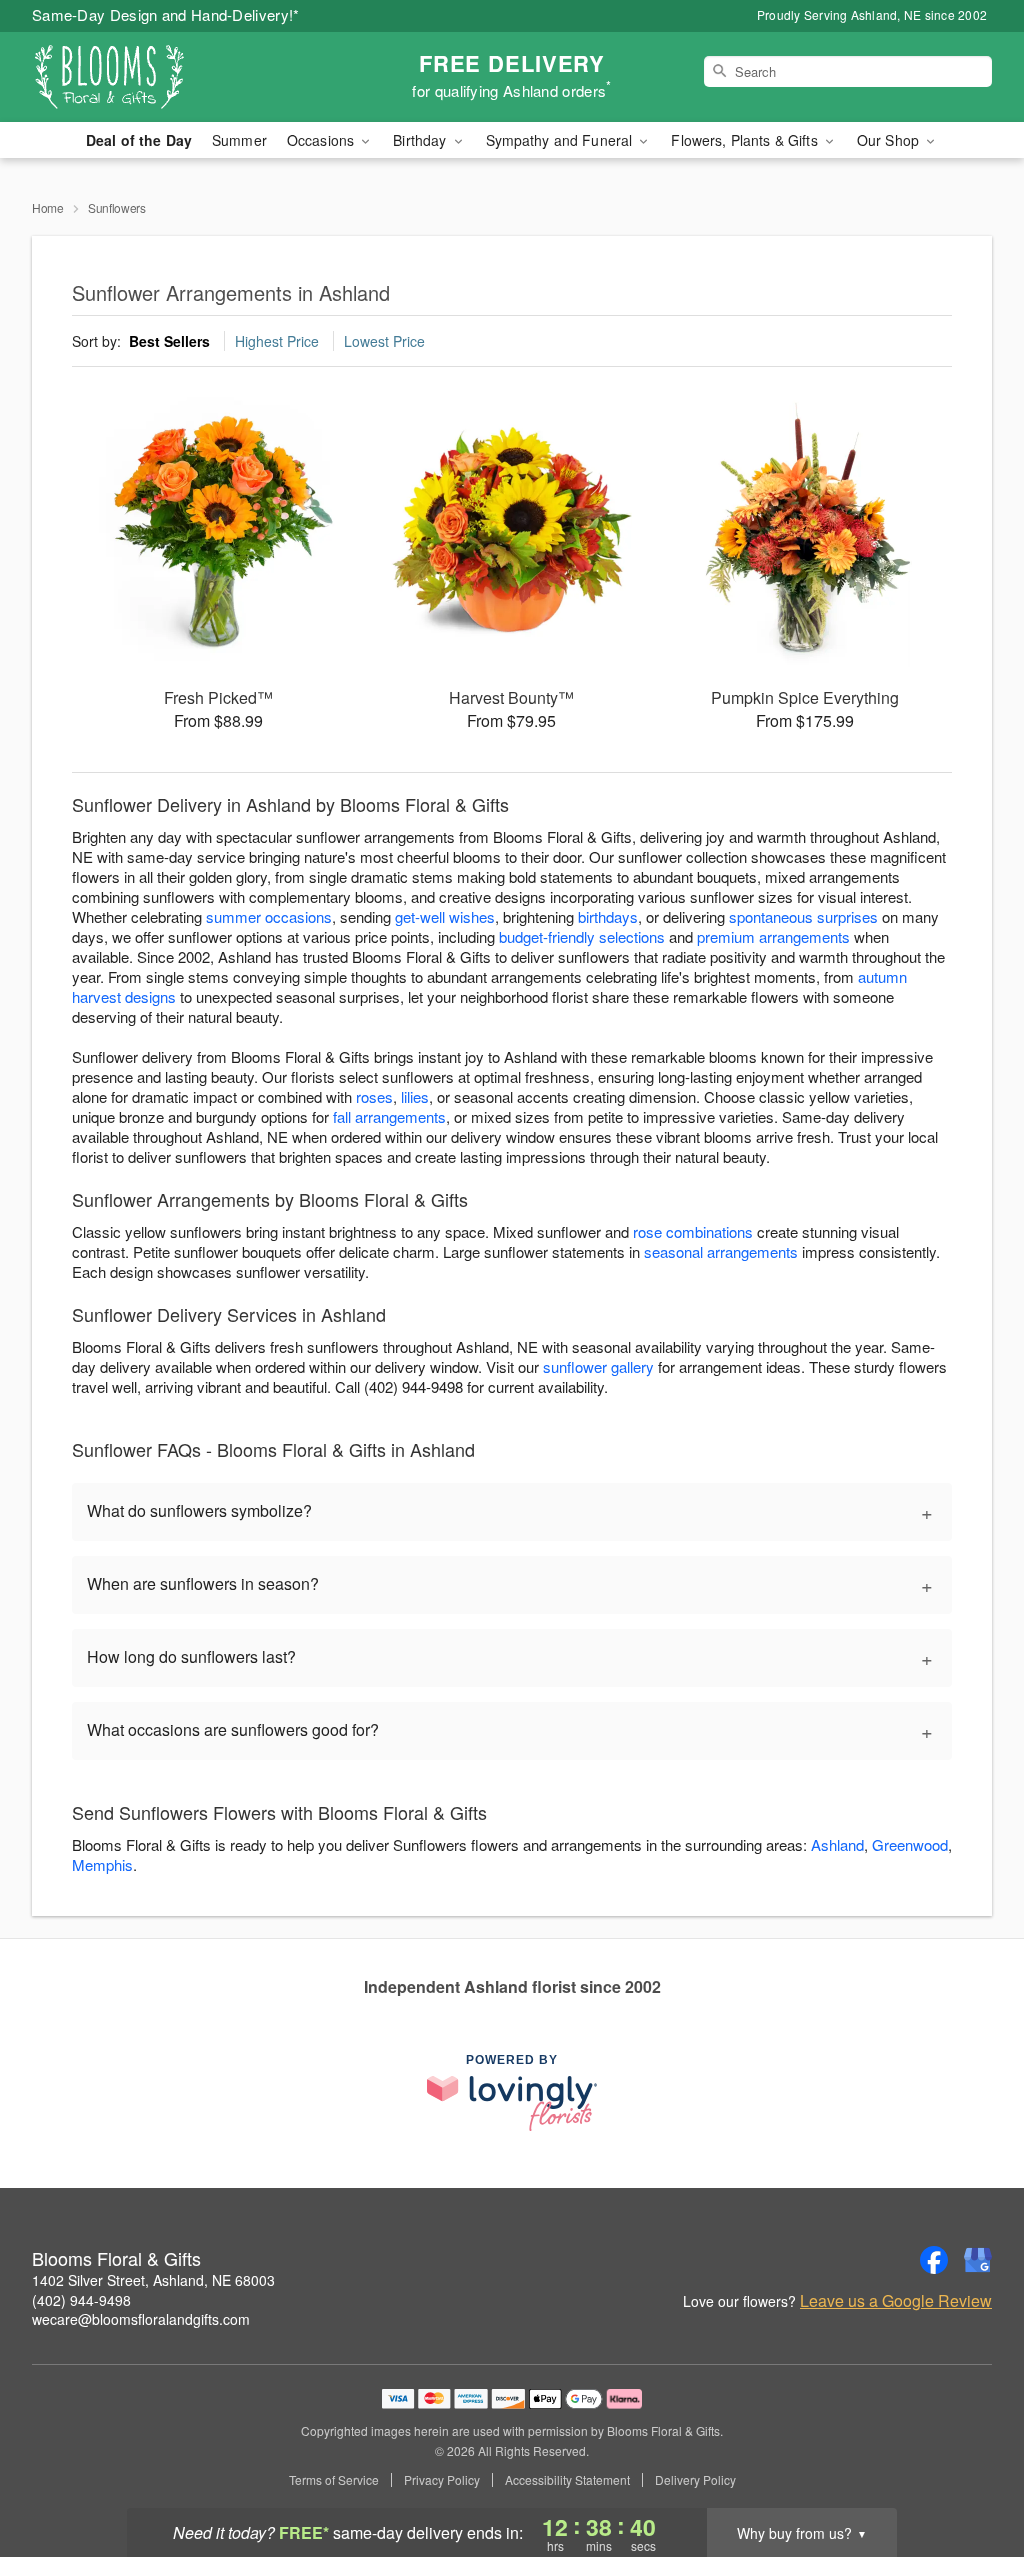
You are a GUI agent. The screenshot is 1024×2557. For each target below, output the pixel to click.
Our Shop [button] (890, 140)
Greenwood (910, 1844)
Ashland (837, 1844)
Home (48, 207)
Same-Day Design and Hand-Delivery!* (166, 14)
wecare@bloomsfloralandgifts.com (141, 2319)
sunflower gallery (598, 1366)
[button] (971, 2472)
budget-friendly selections (582, 936)
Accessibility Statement (567, 2480)
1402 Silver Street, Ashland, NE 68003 (153, 2280)
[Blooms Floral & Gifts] (176, 77)
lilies (415, 1096)
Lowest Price (384, 341)
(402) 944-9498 (81, 2300)
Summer (239, 140)
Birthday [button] (421, 140)
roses (374, 1096)
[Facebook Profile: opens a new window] (934, 2260)
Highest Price (277, 341)
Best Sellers (169, 341)
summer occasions (269, 916)
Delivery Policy (695, 2480)
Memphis (102, 1864)
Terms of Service (334, 2480)
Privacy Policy (442, 2480)
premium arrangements (773, 936)
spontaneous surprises (803, 916)
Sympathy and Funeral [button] (561, 140)
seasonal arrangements (721, 1251)
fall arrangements (389, 1116)
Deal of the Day (139, 140)
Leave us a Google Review (896, 2301)
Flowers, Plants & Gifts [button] (746, 140)
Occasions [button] (322, 140)
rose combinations (693, 1231)
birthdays (608, 916)
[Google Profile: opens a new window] (978, 2260)
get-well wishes (445, 916)
